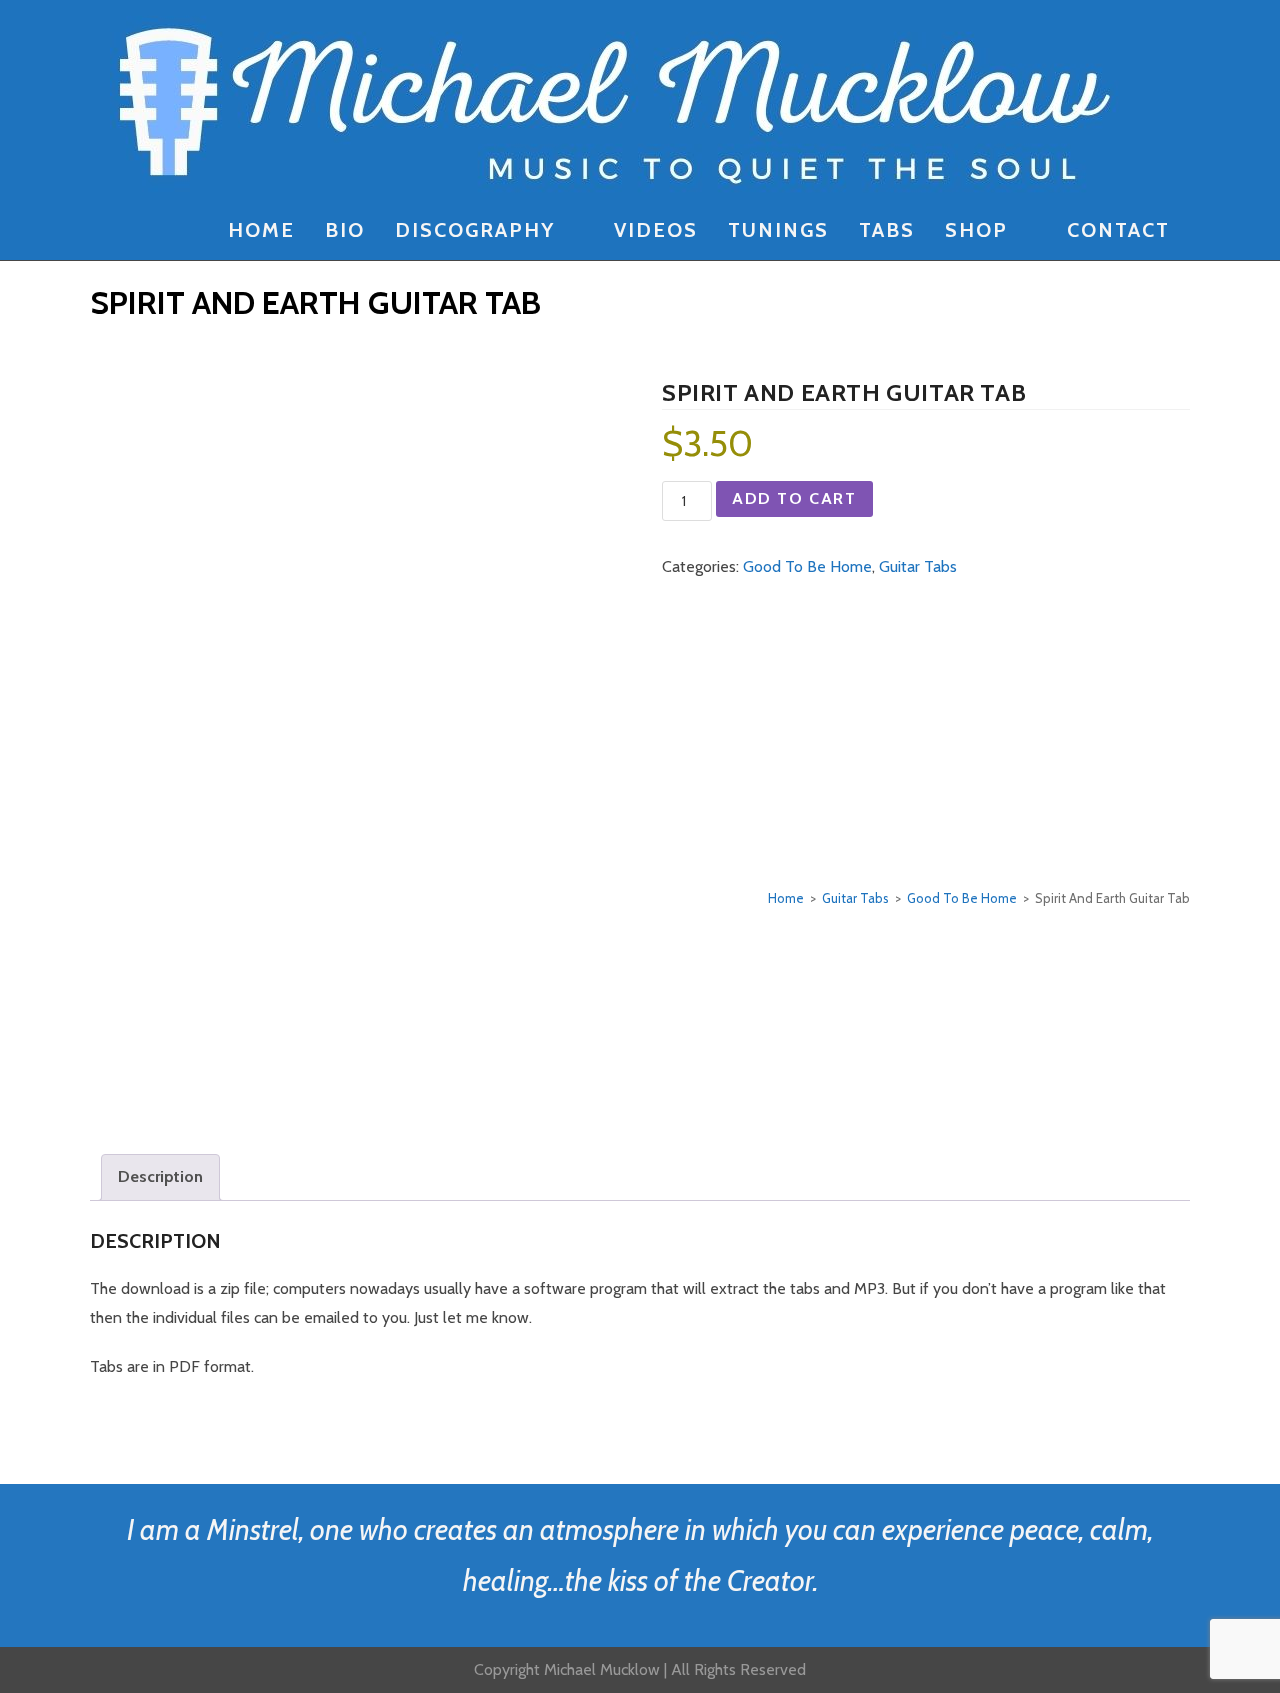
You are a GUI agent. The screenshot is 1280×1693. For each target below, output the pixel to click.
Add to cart (794, 498)
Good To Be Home (807, 566)
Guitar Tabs (918, 566)
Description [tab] (160, 1176)
